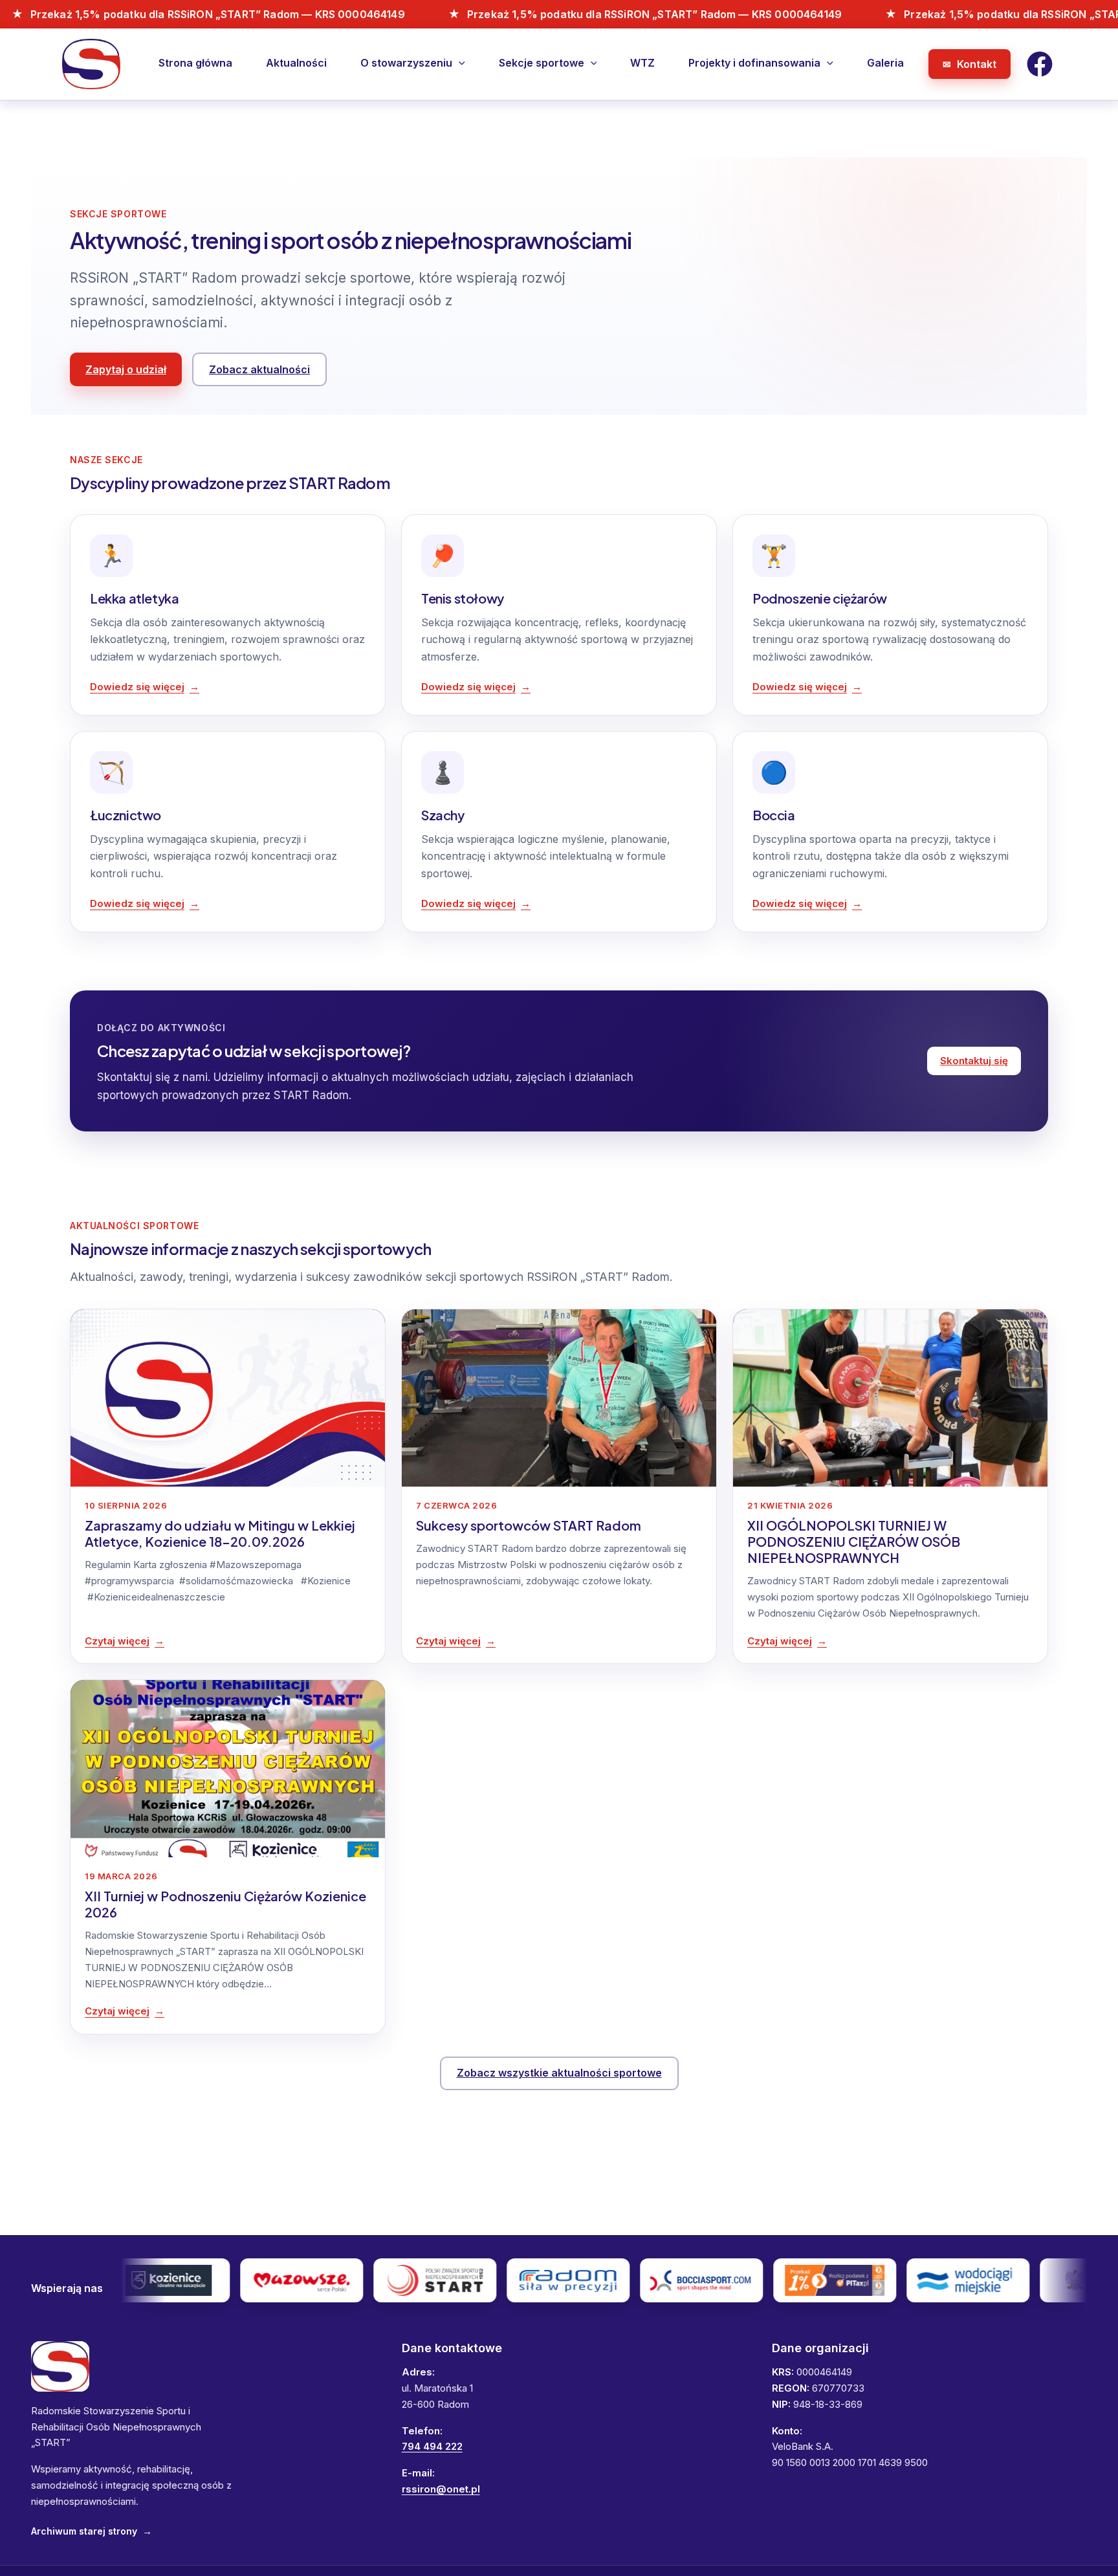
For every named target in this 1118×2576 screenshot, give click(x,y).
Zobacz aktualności (259, 369)
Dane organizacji (820, 2348)
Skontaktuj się (974, 1061)
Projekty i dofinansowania (754, 63)
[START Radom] (60, 2366)
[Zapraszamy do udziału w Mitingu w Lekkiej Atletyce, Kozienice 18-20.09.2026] (228, 1398)
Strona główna (195, 63)
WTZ (642, 63)
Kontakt (977, 64)
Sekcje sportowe (542, 63)
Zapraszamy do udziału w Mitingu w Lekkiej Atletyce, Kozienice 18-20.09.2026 (220, 1533)
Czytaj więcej (117, 1641)
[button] (459, 63)
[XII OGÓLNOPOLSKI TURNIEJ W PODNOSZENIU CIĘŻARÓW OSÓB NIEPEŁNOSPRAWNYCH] (890, 1398)
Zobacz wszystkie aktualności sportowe (559, 2073)
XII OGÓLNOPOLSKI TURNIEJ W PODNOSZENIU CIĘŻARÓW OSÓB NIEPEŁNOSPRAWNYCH (854, 1541)
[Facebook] (1040, 64)
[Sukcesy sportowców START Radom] (559, 1398)
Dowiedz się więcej (137, 687)
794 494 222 (432, 2446)
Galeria (885, 63)
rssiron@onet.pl (441, 2489)
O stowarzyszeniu (406, 63)
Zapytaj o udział (126, 369)
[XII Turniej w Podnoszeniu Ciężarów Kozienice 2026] (228, 1768)
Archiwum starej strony (92, 2531)
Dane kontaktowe (452, 2348)
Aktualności (296, 63)
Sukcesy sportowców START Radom (529, 1525)
